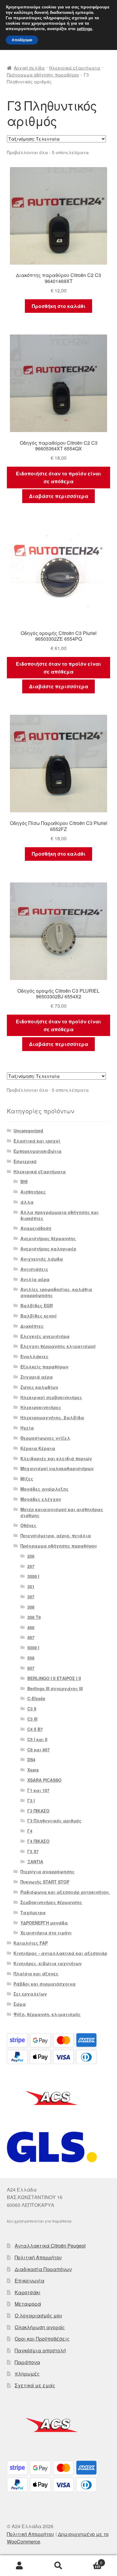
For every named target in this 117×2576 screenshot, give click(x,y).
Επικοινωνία (30, 2280)
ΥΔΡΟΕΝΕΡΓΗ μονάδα (44, 1923)
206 (31, 1556)
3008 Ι (33, 1576)
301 (31, 1586)
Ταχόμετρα (33, 1912)
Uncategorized (28, 1131)
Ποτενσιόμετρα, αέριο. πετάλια (56, 1535)
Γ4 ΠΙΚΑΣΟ (38, 1841)
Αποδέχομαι (22, 40)
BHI (24, 1181)
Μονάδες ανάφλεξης (45, 1489)
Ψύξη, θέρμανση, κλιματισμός (47, 2014)
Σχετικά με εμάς (35, 2385)
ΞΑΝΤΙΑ (35, 1862)
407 (31, 1637)
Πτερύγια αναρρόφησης (48, 1871)
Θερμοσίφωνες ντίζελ (45, 1438)
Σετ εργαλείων (30, 1994)
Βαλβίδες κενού (39, 1316)
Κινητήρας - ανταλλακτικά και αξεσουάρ (60, 1953)
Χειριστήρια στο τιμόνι (46, 1933)
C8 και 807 (39, 1750)
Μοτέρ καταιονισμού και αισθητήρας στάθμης (62, 1512)
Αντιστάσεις (34, 1269)
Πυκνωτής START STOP (45, 1882)
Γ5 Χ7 (33, 1851)
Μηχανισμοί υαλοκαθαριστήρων (57, 1468)
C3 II (32, 1709)
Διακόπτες (32, 1326)
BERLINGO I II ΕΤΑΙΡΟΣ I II (54, 1678)
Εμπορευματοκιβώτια (37, 1151)
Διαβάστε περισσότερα (59, 496)
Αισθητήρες (33, 1192)
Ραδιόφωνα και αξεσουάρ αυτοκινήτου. (65, 1892)
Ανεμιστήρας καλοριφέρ (48, 1249)
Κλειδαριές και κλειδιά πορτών (56, 1458)
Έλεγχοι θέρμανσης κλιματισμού (58, 1346)
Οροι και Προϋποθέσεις (42, 2339)
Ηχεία (27, 1428)
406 (31, 1627)
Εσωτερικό (25, 1161)
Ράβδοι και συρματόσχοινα (45, 1984)
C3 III (32, 1719)
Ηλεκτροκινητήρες (41, 1407)
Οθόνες (28, 1525)
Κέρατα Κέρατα (38, 1448)
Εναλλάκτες (34, 1356)
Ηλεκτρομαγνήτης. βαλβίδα (52, 1417)
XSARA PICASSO (44, 1780)
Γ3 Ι (31, 1800)
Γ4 (30, 1831)
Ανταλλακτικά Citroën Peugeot (50, 2246)
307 (31, 1597)
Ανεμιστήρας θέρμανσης (48, 1238)
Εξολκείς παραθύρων (44, 1367)
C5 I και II (37, 1739)
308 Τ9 (34, 1617)
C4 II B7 (35, 1729)
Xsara (33, 1770)
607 (31, 1668)
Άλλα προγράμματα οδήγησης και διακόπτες (60, 1215)
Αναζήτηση (58, 2566)
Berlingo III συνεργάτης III (55, 1688)
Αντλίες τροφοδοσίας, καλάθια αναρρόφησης (56, 1292)
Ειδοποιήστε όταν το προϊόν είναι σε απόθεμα (58, 477)
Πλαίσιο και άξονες (36, 1974)
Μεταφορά (28, 2304)
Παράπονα (27, 2362)
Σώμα (20, 2004)
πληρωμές (27, 2374)
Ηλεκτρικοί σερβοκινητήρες (51, 1397)
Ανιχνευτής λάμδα (42, 1259)
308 (31, 1607)
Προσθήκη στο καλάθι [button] (59, 306)
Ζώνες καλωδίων (39, 1387)
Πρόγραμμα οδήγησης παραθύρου (43, 75)
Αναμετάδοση (36, 1228)
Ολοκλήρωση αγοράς (40, 2327)
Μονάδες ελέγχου (41, 1499)
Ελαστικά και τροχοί (37, 1141)
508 (31, 1658)
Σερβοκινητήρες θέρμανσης (51, 1902)
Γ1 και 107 (38, 1790)
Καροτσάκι (28, 2292)
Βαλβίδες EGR (37, 1305)
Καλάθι (90, 2560)
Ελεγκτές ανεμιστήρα (45, 1336)
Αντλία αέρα (35, 1279)
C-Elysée (36, 1698)
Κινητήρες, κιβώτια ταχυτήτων (48, 1963)
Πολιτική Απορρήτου (38, 2257)
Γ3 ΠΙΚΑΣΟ (38, 1811)
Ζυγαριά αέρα (37, 1377)
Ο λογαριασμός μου (38, 2315)
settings (84, 29)
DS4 (31, 1759)
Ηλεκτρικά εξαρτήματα (75, 68)
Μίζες (27, 1479)
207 (31, 1566)
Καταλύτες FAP (31, 1943)
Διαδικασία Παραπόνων (43, 2269)
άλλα (27, 1202)
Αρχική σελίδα (29, 68)
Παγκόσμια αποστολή (40, 2350)
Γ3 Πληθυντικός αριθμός (54, 1821)
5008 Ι (33, 1647)
